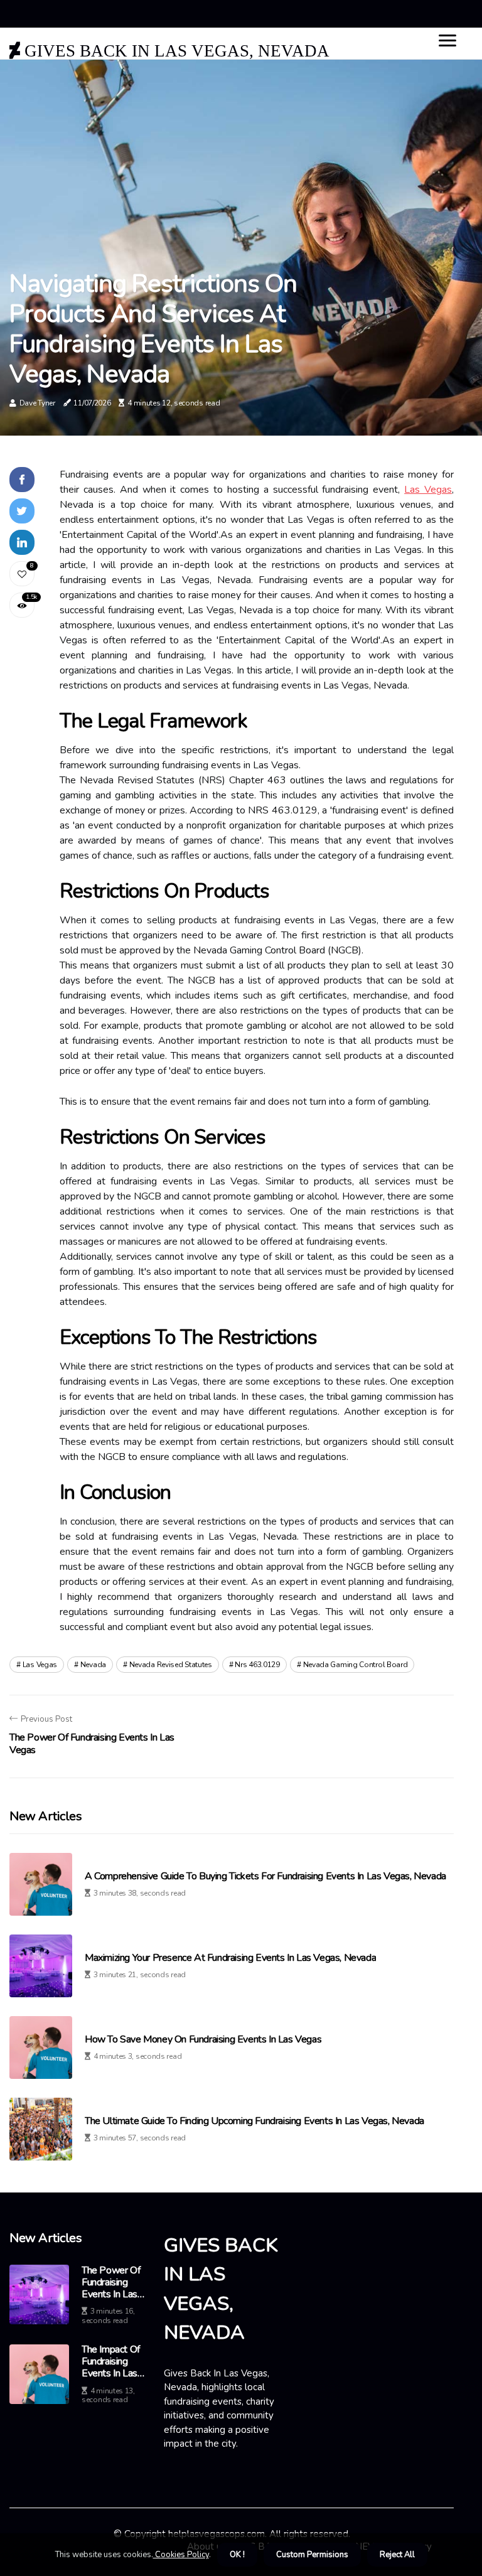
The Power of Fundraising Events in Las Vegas (111, 2283)
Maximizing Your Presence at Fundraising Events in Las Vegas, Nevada (230, 1958)
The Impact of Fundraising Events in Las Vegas (111, 2362)
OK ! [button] (237, 2555)
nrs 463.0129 (257, 1665)
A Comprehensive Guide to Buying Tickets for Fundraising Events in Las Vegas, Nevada (265, 1876)
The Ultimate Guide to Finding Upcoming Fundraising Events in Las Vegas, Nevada (254, 2121)
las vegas (40, 1665)
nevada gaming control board (356, 1665)
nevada (93, 1665)
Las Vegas (428, 490)
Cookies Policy (181, 2555)
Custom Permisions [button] (312, 2555)
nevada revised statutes (171, 1665)
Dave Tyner (37, 403)
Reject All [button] (397, 2555)
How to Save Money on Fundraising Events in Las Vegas (203, 2040)
